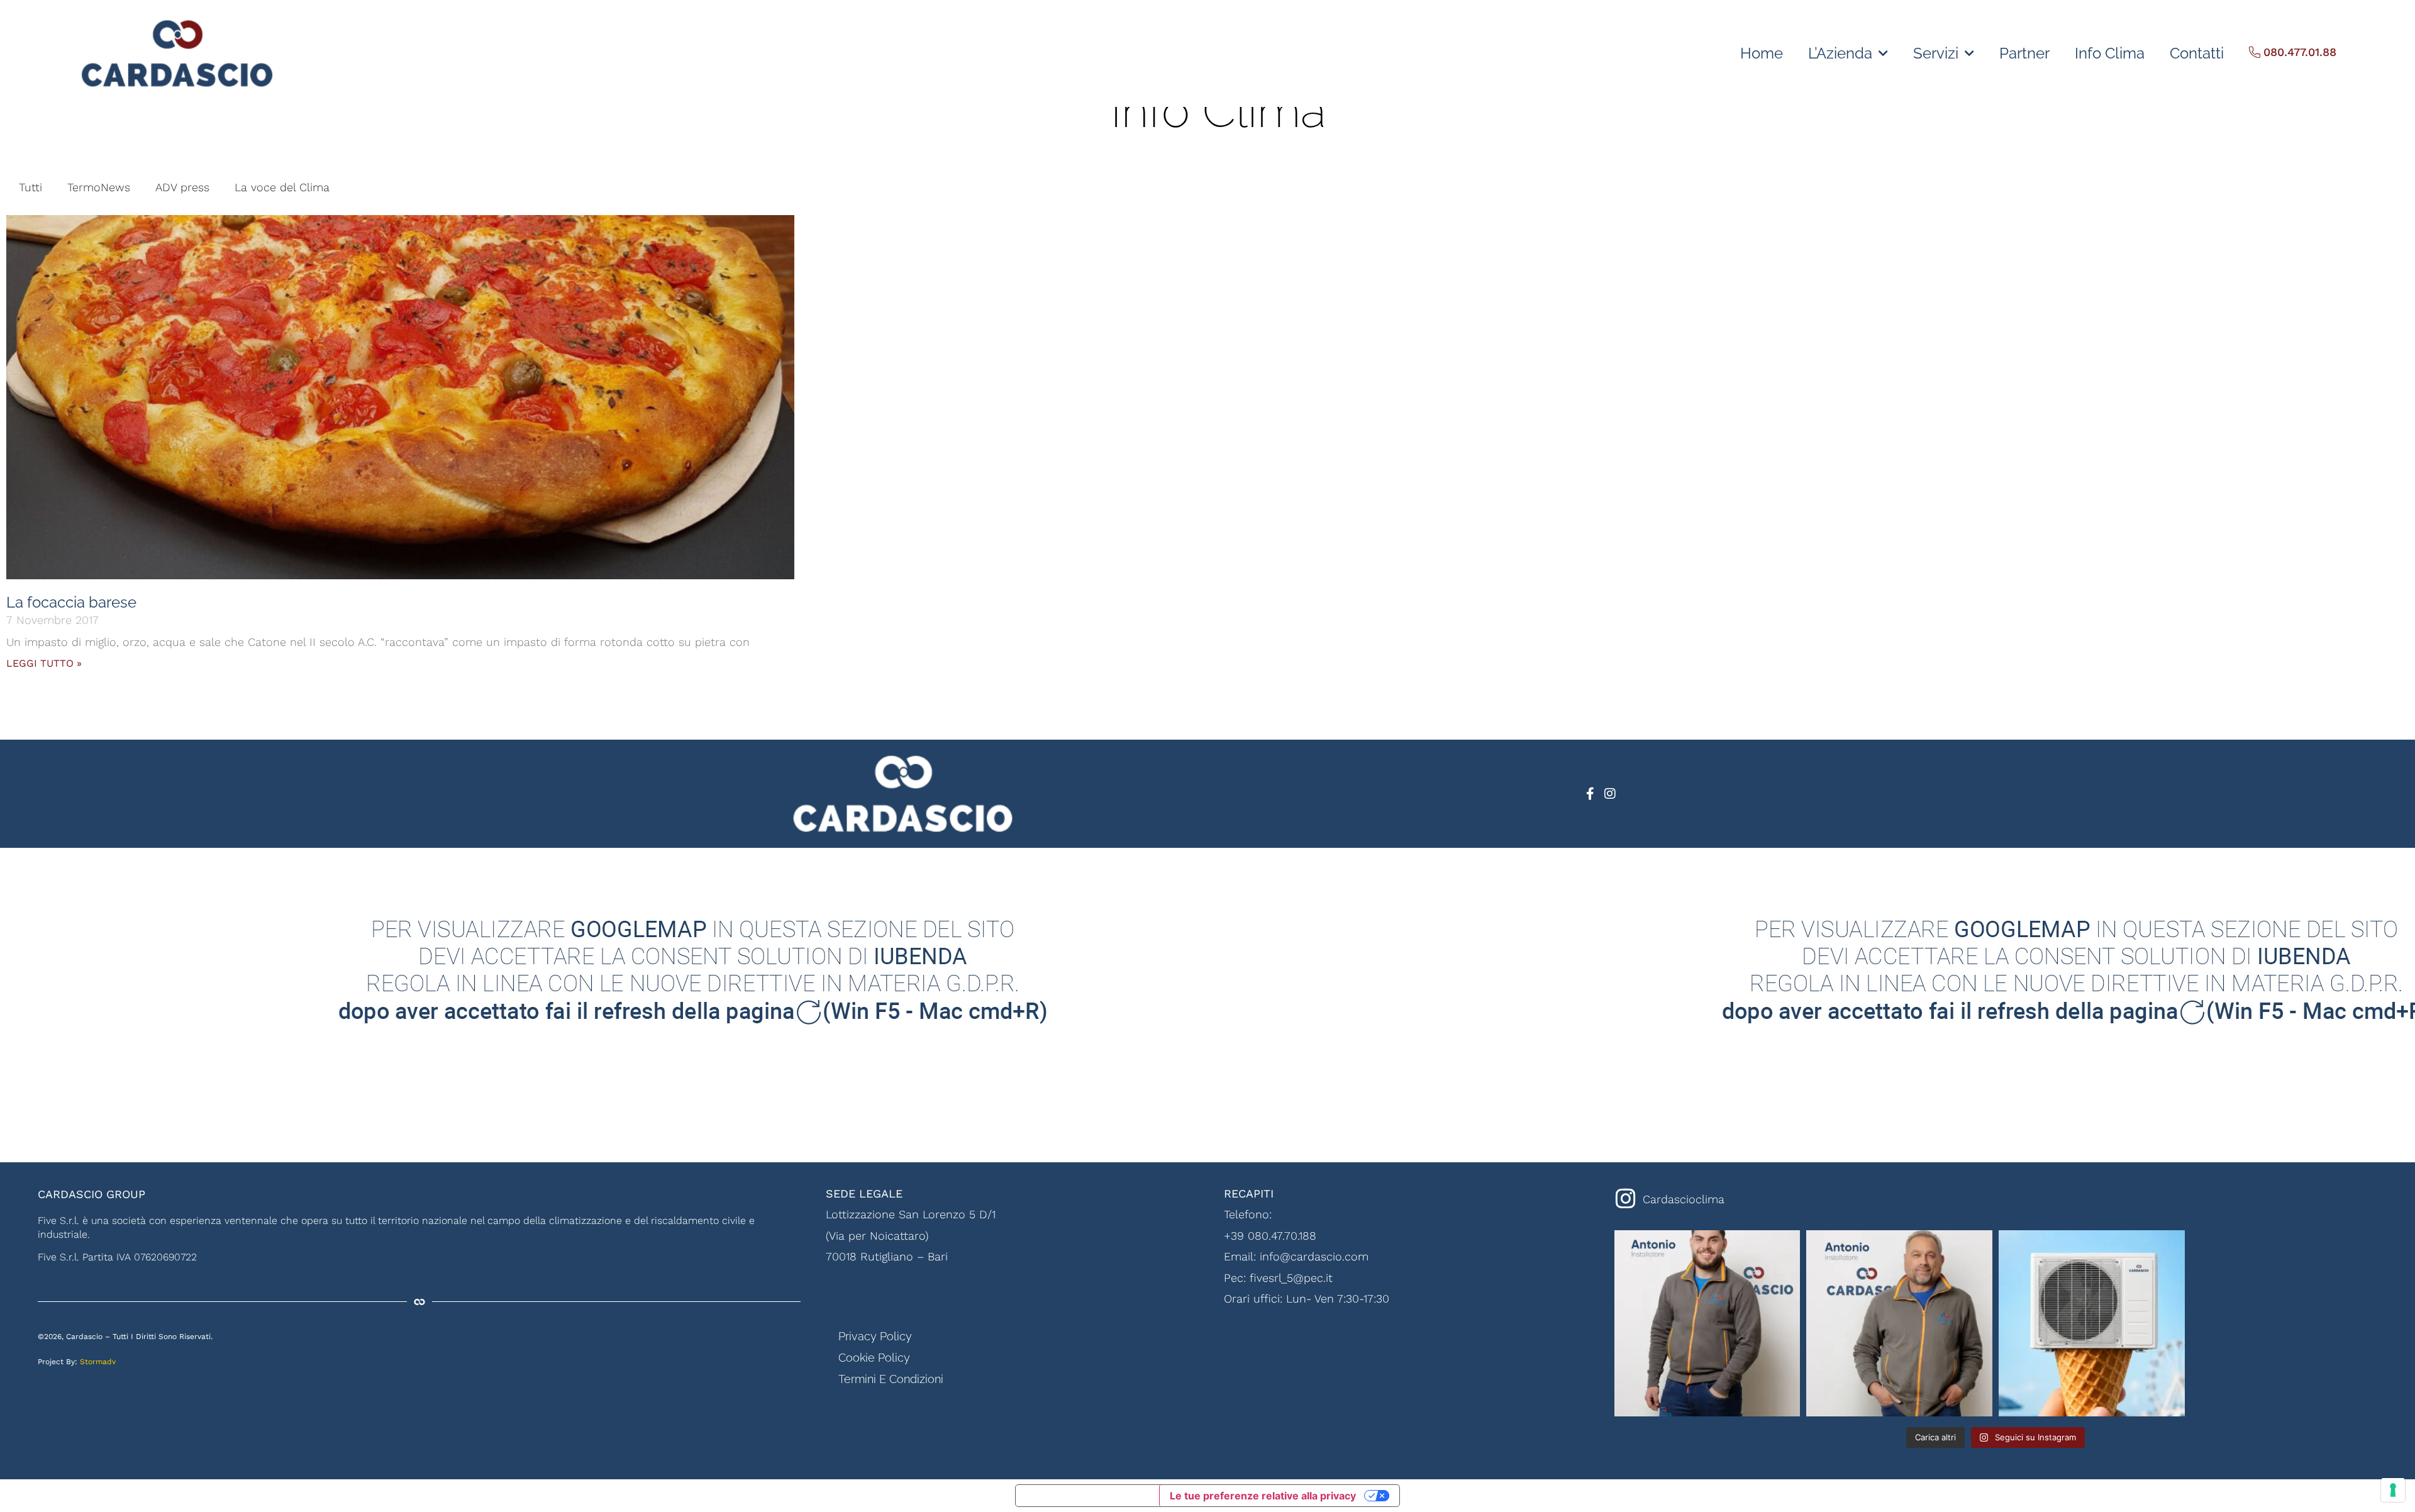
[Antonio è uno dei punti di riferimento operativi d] (1899, 1323)
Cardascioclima (1684, 1199)
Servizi (1936, 53)
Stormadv (98, 1362)
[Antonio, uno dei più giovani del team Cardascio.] (1707, 1323)
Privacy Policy (875, 1336)
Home (1762, 53)
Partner (2024, 53)
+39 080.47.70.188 (1270, 1236)
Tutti (31, 187)
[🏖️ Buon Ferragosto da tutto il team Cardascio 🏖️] (2092, 1323)
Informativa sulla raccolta (1087, 1496)
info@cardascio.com (1314, 1256)
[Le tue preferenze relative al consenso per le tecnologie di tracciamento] (2393, 1490)
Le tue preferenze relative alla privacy (1263, 1496)
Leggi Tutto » (44, 663)
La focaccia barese (71, 602)
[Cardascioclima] (1626, 1199)
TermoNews (99, 187)
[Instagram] (1610, 794)
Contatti (2197, 53)
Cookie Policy (874, 1358)
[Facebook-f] (1590, 794)
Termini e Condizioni (891, 1379)
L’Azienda (1840, 53)
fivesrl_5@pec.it (1291, 1278)
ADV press (182, 187)
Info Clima (2110, 53)
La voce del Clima (282, 187)
